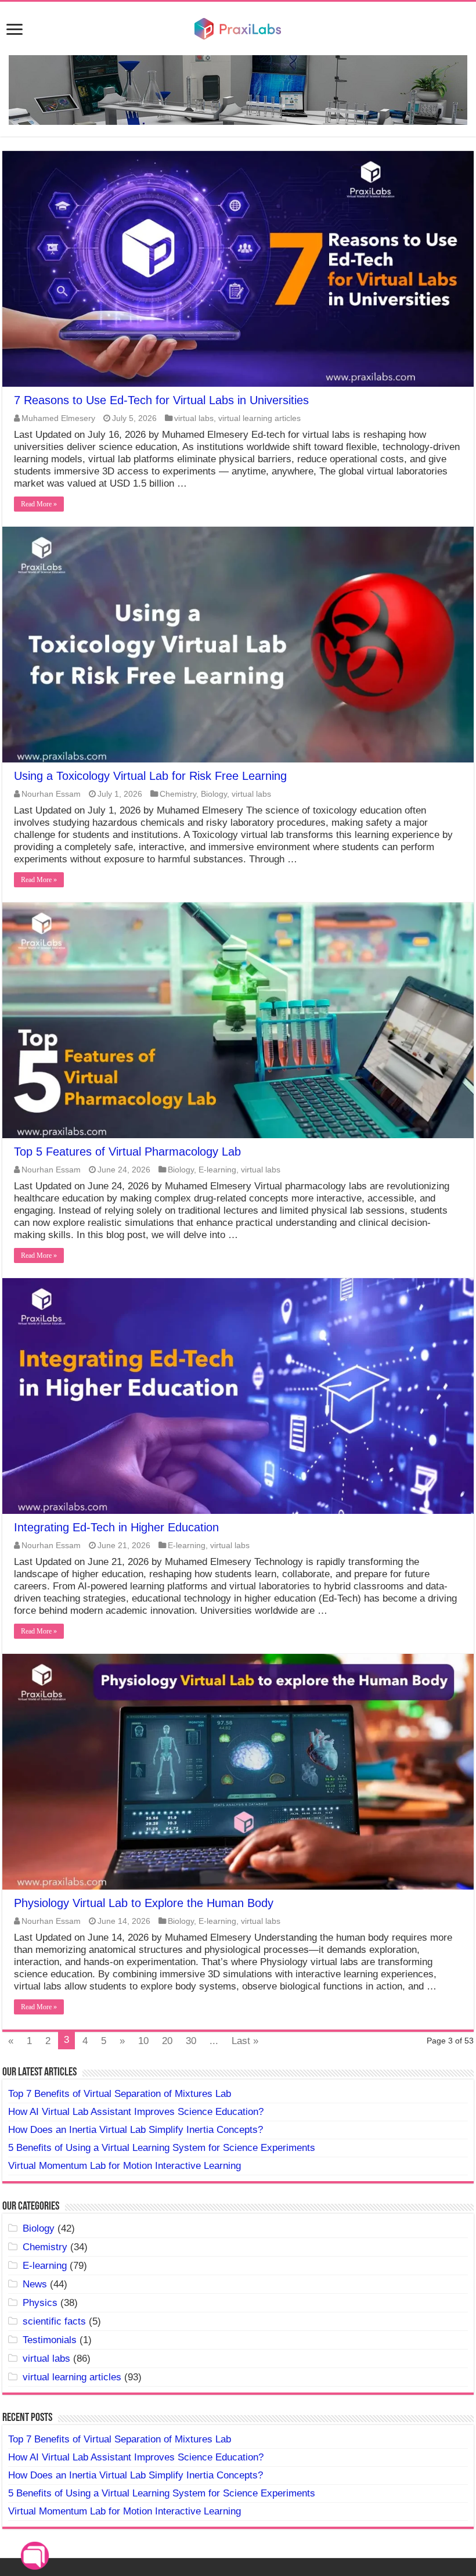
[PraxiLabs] (238, 27)
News (35, 2284)
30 (191, 2041)
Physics (40, 2303)
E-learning (217, 1170)
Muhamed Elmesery (58, 418)
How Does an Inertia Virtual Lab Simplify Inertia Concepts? (136, 2130)
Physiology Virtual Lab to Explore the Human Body (144, 1903)
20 (167, 2041)
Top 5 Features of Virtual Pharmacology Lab (127, 1152)
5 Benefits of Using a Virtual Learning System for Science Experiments (162, 2148)
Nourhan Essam (51, 794)
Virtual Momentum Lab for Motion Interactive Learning (125, 2166)
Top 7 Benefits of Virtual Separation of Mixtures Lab (120, 2094)
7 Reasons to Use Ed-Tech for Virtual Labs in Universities (161, 400)
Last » (245, 2041)
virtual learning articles (259, 418)
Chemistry (178, 794)
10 (143, 2041)
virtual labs (194, 418)
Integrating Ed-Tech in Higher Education (116, 1527)
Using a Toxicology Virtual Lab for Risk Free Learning (150, 776)
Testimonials (50, 2340)
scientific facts (54, 2321)
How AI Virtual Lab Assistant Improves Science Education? (136, 2112)
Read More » (39, 504)
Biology (214, 794)
